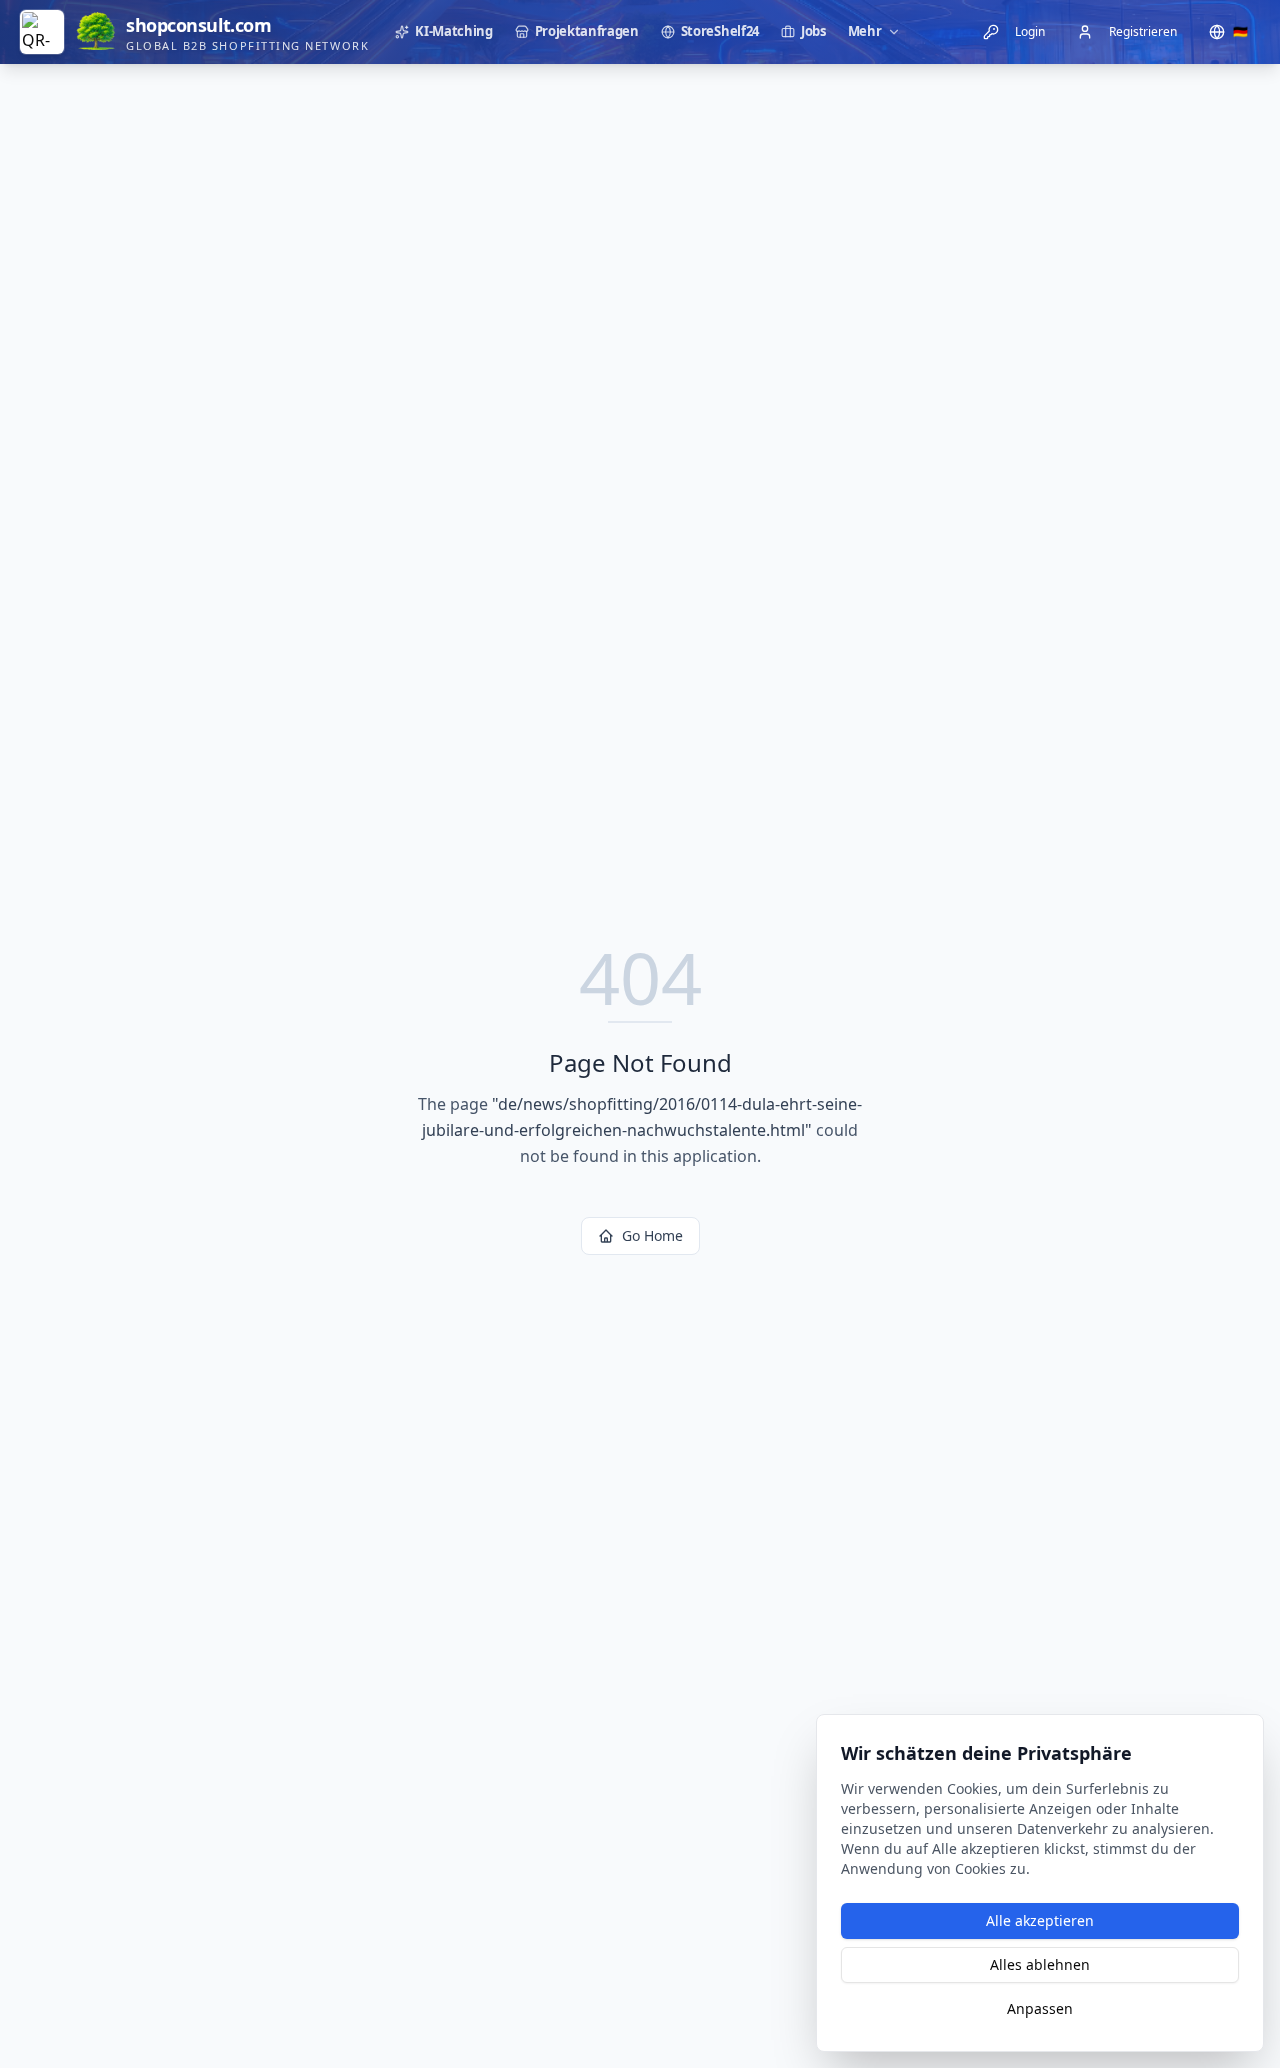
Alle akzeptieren (1040, 1920)
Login (1030, 31)
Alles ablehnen (1040, 1964)
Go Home (652, 1235)
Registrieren (1143, 31)
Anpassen (1040, 2008)
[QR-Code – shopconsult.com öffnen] (42, 32)
